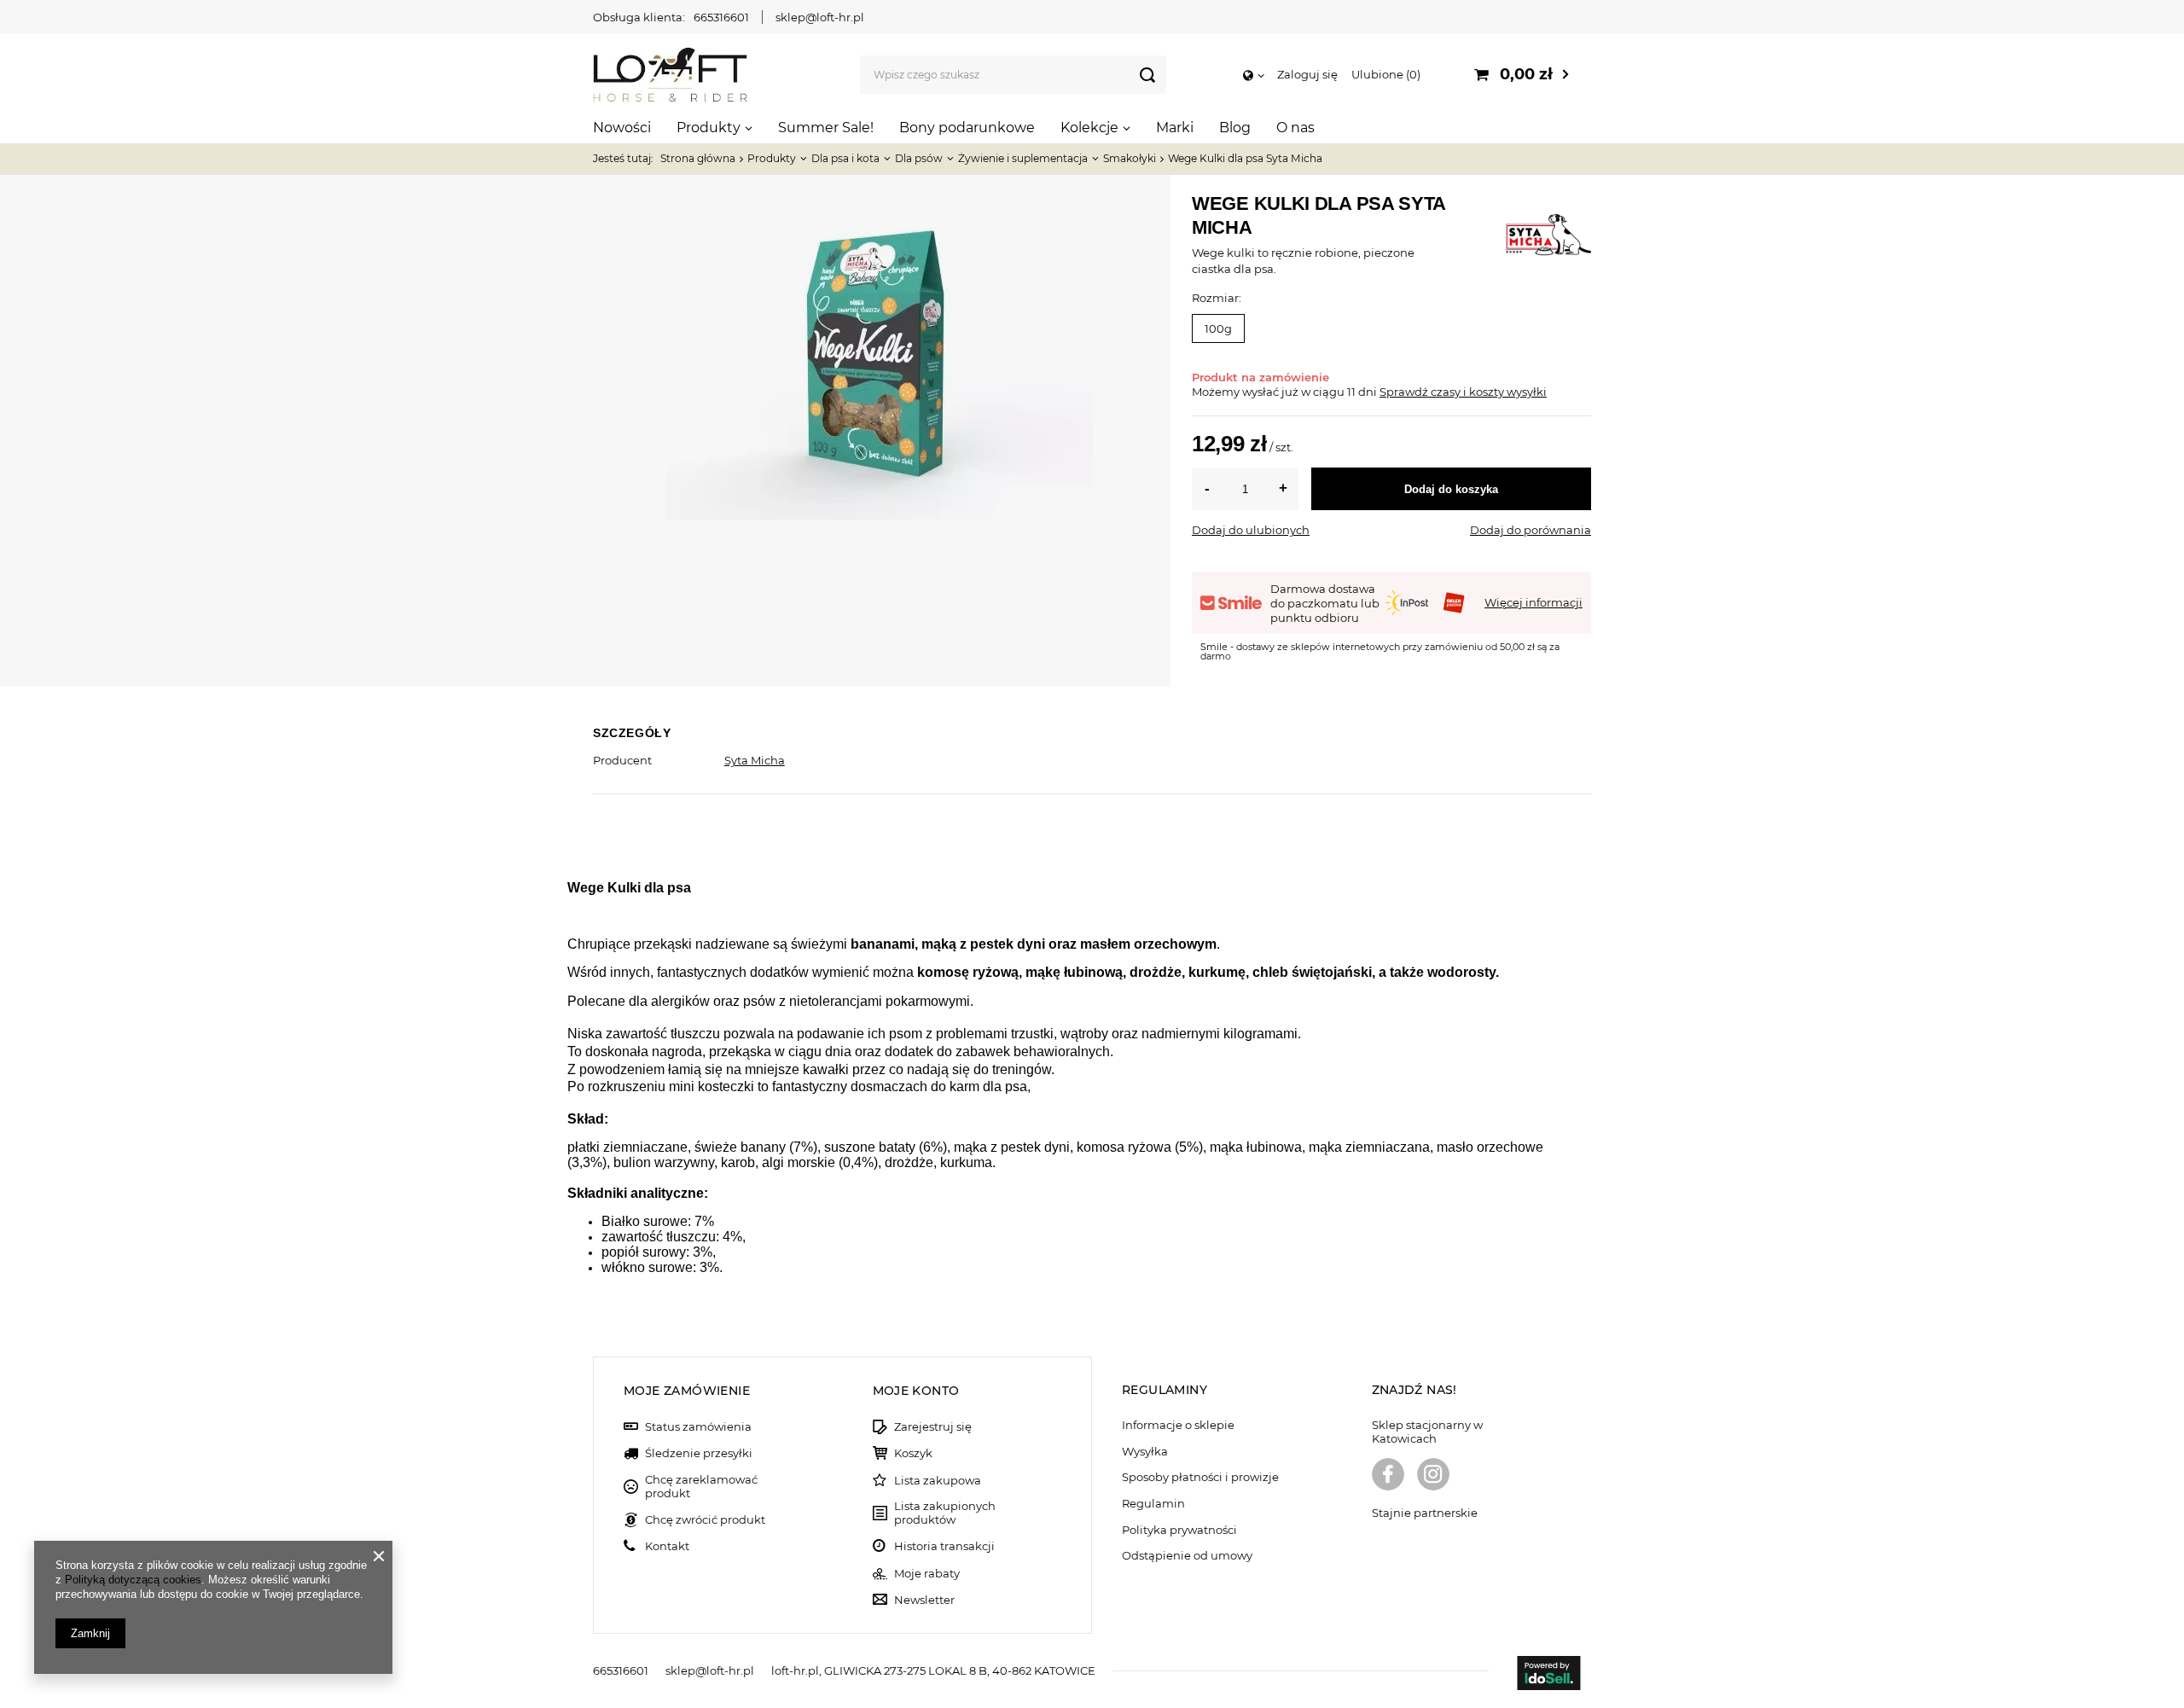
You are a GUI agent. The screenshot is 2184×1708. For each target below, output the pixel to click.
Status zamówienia (698, 1427)
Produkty (709, 128)
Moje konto (916, 1391)
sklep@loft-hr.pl (820, 17)
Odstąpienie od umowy (1187, 1556)
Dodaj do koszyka (1451, 489)
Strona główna (698, 158)
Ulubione (1384, 74)
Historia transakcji (944, 1546)
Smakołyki (1130, 158)
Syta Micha (755, 760)
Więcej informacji (1533, 602)
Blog (1235, 128)
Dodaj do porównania (1531, 530)
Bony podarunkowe (967, 128)
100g (1218, 328)
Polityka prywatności (1179, 1530)
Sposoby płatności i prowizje (1200, 1477)
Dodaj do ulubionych (1251, 530)
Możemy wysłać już (1245, 392)
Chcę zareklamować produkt (701, 1487)
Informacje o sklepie (1178, 1425)
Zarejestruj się (933, 1427)
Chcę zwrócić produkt (705, 1520)
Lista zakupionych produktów (945, 1513)
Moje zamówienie (687, 1391)
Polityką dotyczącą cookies (133, 1580)
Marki (1175, 128)
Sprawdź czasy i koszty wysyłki (1463, 392)
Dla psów (919, 158)
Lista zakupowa (938, 1481)
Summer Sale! (826, 128)
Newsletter (924, 1600)
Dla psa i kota (845, 158)
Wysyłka (1145, 1452)
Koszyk (913, 1453)
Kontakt (667, 1546)
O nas (1295, 128)
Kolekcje (1089, 128)
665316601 (721, 17)
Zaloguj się (1307, 74)
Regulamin (1153, 1504)
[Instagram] (1433, 1476)
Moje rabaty (927, 1574)
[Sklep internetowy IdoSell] (1548, 1675)
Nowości (622, 128)
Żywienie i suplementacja (1023, 158)
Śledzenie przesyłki (699, 1453)
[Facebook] (1388, 1476)
